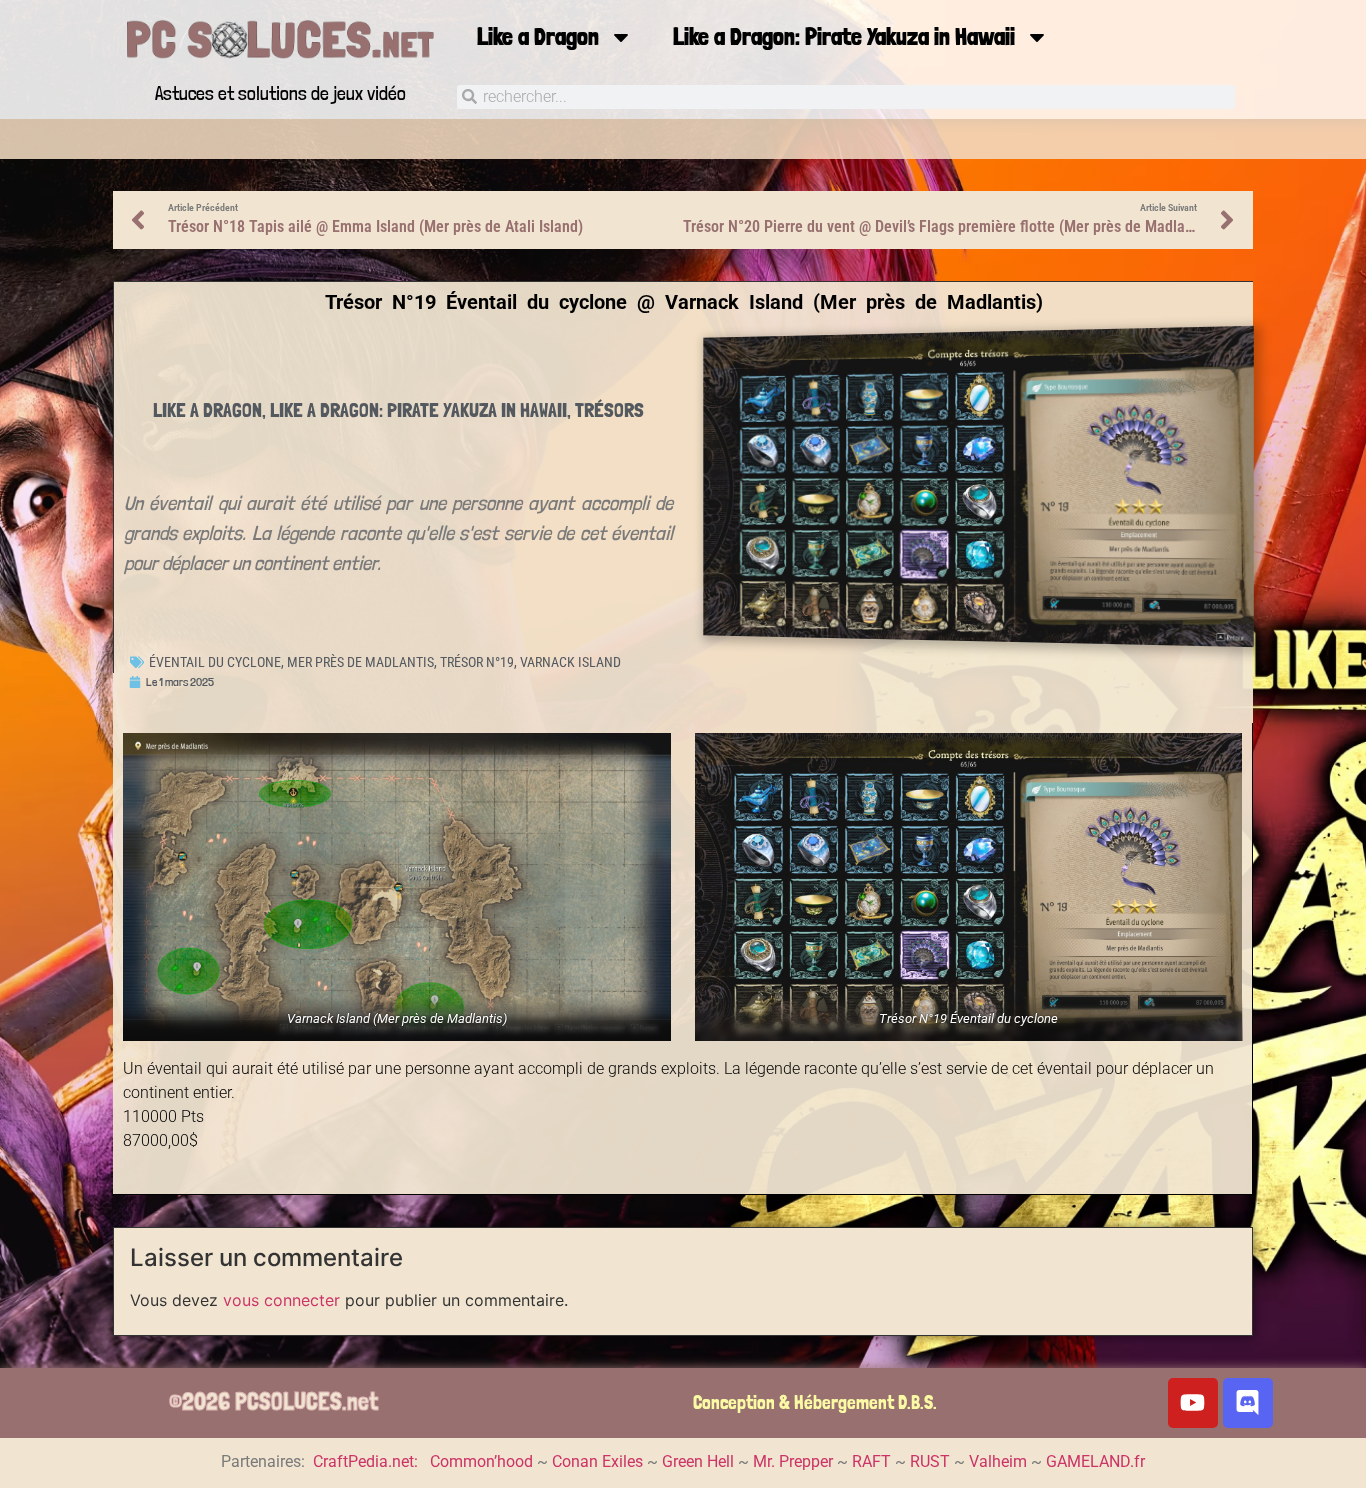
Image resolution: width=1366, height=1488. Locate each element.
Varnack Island (570, 662)
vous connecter (281, 1300)
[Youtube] (1193, 1403)
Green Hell (698, 1461)
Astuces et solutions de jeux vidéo (280, 93)
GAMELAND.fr (1095, 1461)
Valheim (998, 1461)
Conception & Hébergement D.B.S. (815, 1402)
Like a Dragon (538, 36)
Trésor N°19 (477, 662)
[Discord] (1248, 1403)
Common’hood (481, 1461)
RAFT (871, 1461)
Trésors (609, 410)
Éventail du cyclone (215, 662)
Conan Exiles (597, 1461)
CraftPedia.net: (367, 1461)
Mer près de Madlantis (360, 662)
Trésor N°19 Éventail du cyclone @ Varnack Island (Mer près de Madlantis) (684, 302)
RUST (930, 1461)
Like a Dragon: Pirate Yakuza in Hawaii (844, 36)
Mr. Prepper (793, 1461)
